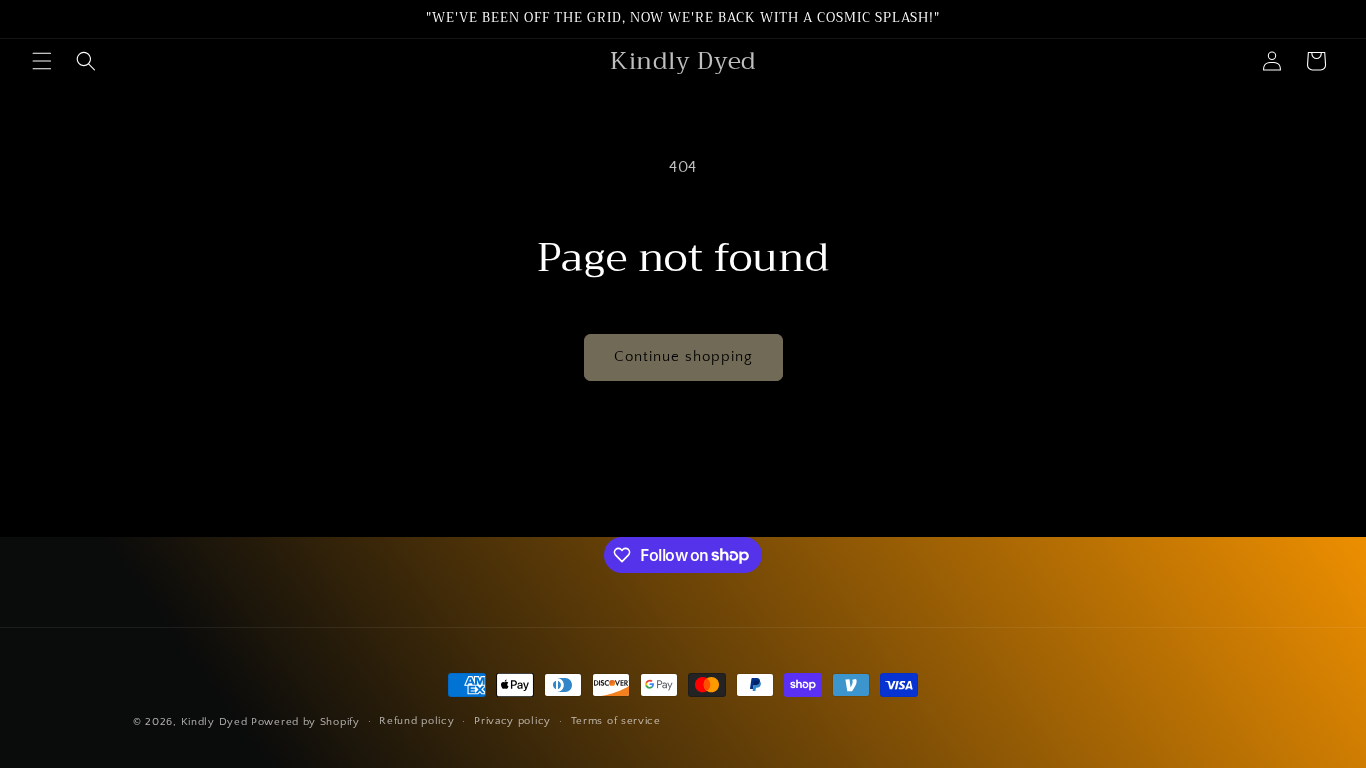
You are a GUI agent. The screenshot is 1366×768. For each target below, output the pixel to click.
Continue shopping (683, 356)
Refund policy (416, 721)
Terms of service (616, 721)
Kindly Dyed (214, 722)
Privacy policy (512, 721)
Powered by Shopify (305, 722)
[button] (42, 61)
